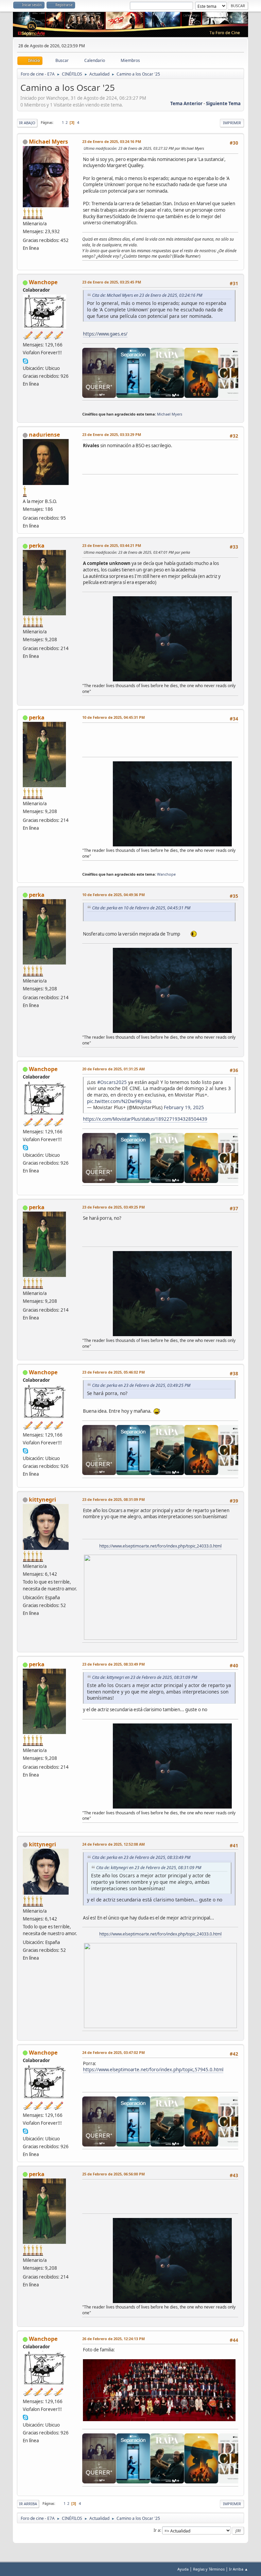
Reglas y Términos (209, 2569)
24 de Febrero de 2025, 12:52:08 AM (114, 1844)
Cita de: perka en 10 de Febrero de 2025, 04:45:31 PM (141, 908)
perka (37, 546)
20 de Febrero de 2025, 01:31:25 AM (114, 1069)
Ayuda (183, 2569)
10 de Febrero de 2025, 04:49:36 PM (114, 895)
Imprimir (232, 123)
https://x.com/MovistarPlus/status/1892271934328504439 (145, 1119)
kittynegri (42, 1500)
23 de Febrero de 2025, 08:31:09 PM (114, 1499)
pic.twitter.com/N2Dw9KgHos (119, 1101)
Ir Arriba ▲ (239, 2569)
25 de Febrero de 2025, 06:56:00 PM (114, 2174)
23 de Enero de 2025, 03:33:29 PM (112, 434)
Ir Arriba (28, 2504)
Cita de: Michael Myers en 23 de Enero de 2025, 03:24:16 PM (147, 295)
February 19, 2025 (184, 1107)
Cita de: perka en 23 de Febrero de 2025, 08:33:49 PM (141, 1857)
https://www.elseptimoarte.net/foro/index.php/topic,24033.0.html (160, 1546)
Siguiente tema (223, 103)
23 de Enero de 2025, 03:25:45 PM (112, 282)
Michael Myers (48, 142)
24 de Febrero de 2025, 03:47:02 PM (114, 2052)
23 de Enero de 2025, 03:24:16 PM (112, 141)
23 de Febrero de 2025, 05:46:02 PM (114, 1372)
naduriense (44, 435)
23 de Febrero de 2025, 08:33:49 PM (114, 1664)
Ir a (157, 2530)
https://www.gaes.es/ (105, 334)
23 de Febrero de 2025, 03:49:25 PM (114, 1207)
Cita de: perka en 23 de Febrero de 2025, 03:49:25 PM (141, 1385)
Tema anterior (186, 103)
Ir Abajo (27, 123)
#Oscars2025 (112, 1082)
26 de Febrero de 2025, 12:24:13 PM (114, 2339)
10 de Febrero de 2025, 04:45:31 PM (114, 717)
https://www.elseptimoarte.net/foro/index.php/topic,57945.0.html (153, 2070)
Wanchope (43, 282)
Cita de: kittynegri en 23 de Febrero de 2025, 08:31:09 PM (145, 1677)
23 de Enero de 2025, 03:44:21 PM (112, 545)
